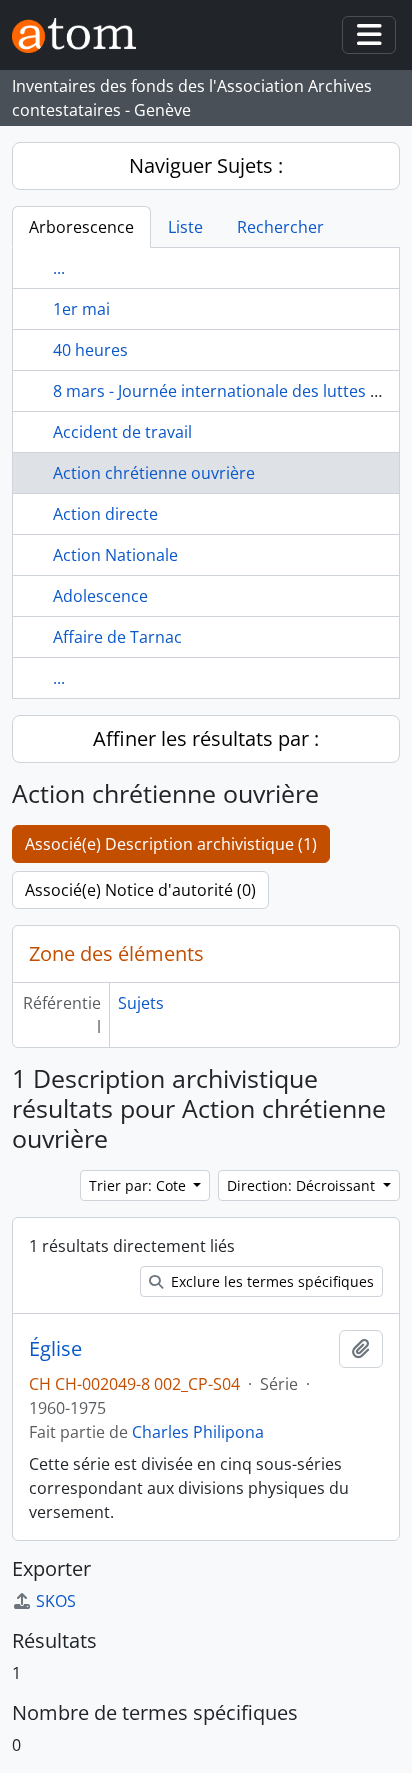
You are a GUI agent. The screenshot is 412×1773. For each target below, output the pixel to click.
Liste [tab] (185, 227)
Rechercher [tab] (280, 227)
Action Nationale (115, 555)
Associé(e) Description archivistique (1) (171, 844)
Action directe (105, 514)
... (59, 268)
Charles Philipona (198, 1432)
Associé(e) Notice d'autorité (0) (140, 890)
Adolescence (100, 596)
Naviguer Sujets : (206, 165)
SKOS (56, 1601)
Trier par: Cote (139, 1185)
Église (55, 1349)
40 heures (90, 350)
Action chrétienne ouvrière (154, 473)
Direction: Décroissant (303, 1185)
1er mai (81, 309)
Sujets (141, 1003)
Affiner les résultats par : (206, 738)
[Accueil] (82, 35)
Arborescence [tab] (81, 227)
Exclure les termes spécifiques (270, 1281)
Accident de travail (122, 432)
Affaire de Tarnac (117, 637)
